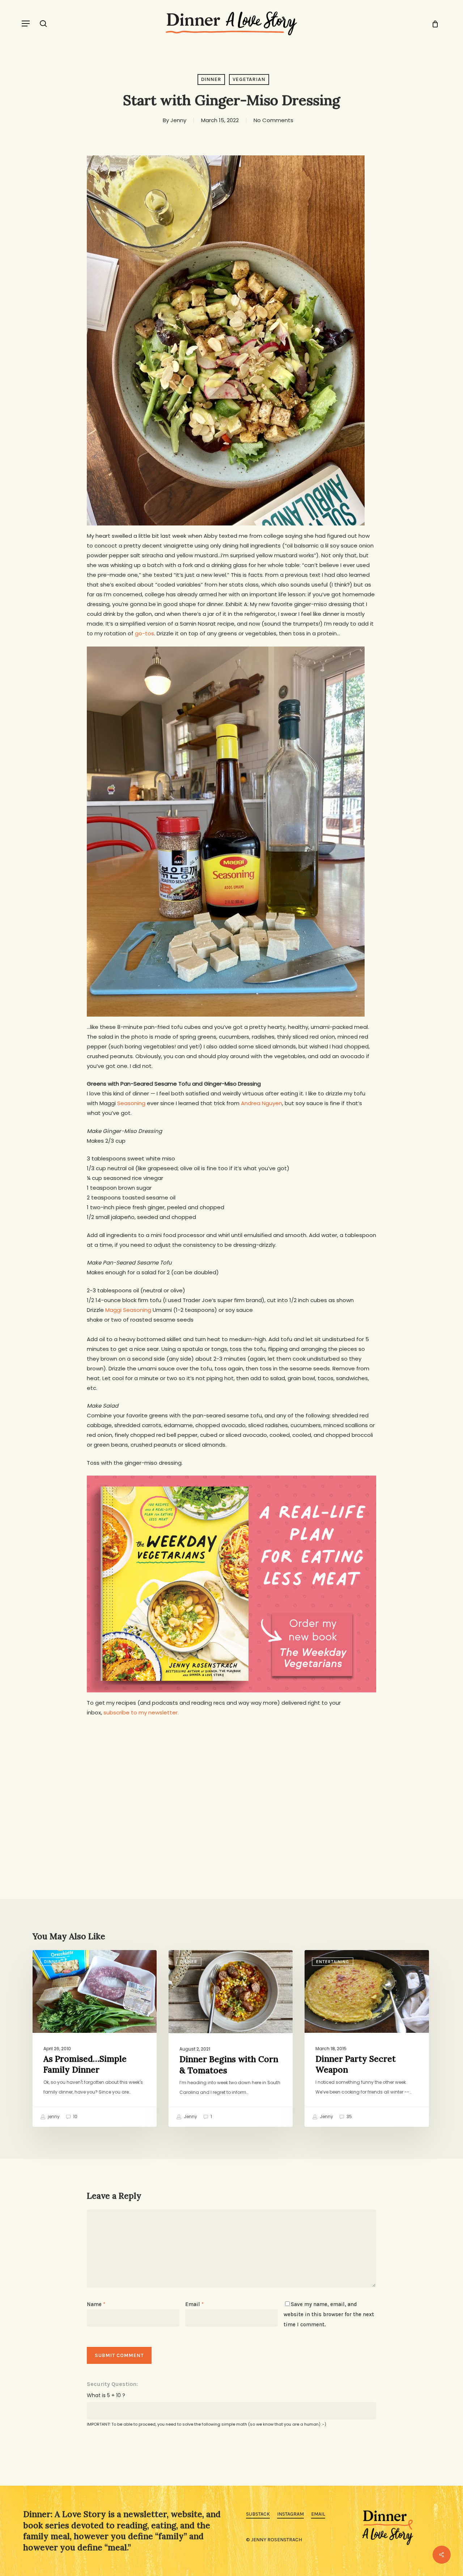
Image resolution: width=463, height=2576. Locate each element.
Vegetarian (249, 79)
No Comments (273, 120)
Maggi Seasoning (128, 1310)
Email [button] (318, 2514)
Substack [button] (258, 2514)
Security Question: (112, 2384)
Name (96, 2304)
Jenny (178, 120)
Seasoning (131, 1103)
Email (194, 2304)
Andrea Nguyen (262, 1103)
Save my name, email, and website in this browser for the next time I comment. (329, 2314)
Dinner (211, 79)
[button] (26, 23)
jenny (53, 2117)
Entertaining (333, 1962)
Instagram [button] (290, 2514)
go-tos (145, 633)
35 (349, 2117)
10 (75, 2117)
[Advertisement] (231, 1779)
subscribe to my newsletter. (141, 1712)
